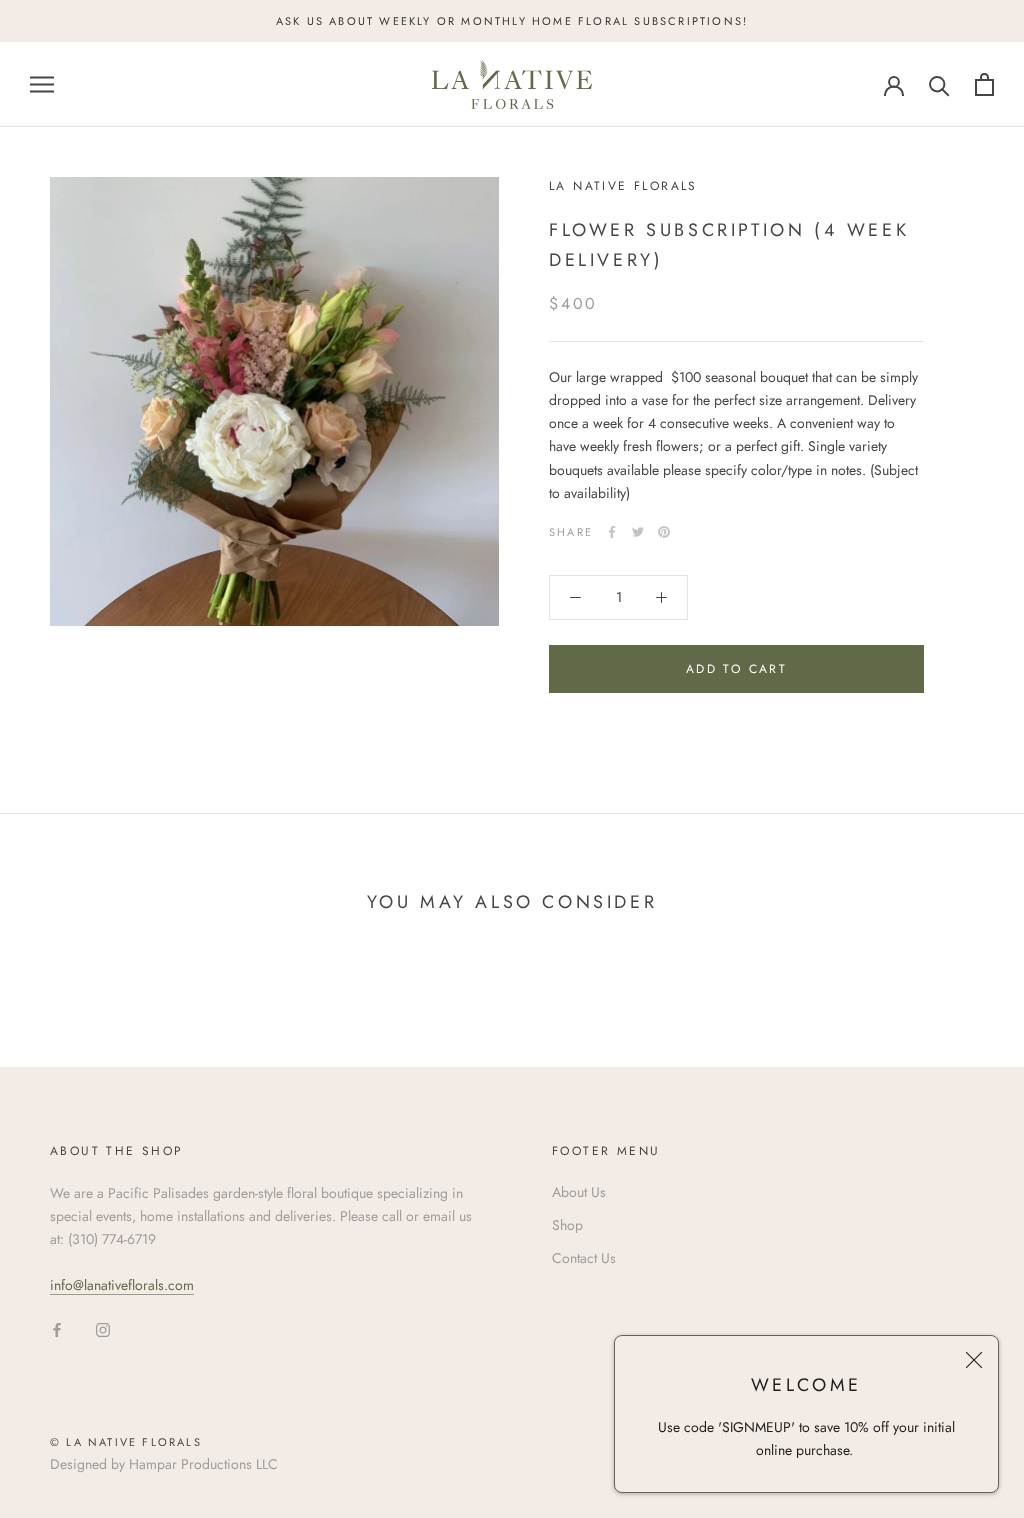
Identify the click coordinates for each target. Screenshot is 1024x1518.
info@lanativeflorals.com (122, 1285)
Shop (567, 1225)
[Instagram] (103, 1328)
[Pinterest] (664, 532)
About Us (579, 1192)
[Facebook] (612, 532)
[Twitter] (638, 532)
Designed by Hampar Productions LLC (164, 1464)
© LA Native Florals (126, 1442)
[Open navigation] (42, 84)
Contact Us (584, 1258)
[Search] (939, 84)
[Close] (974, 1360)
